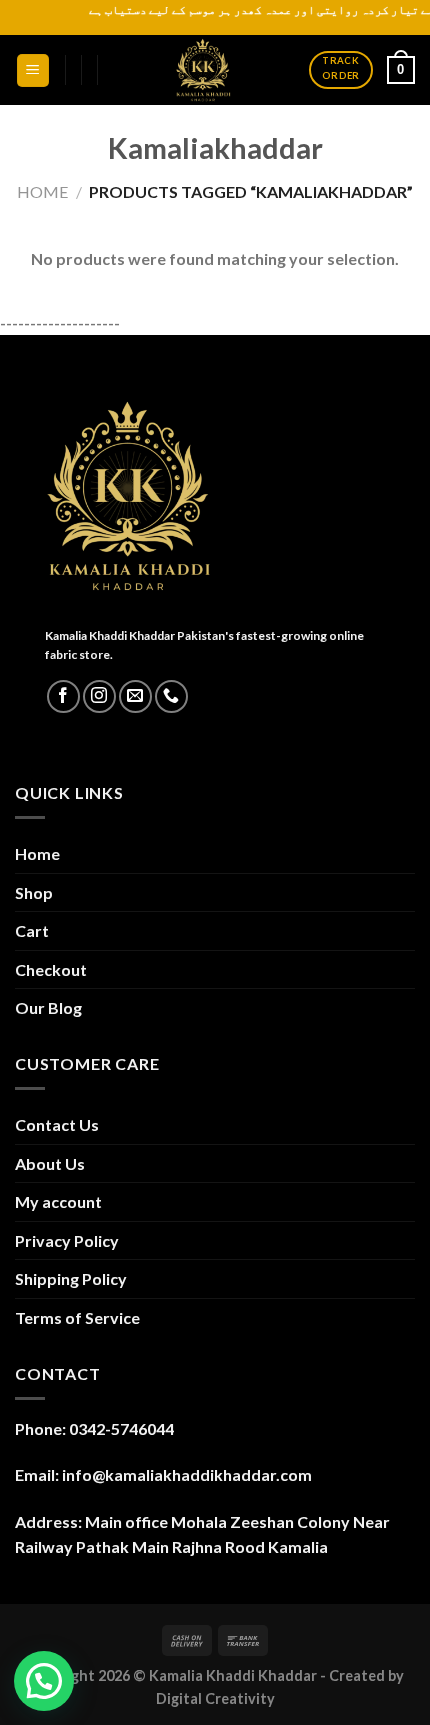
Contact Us (57, 1124)
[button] (44, 1681)
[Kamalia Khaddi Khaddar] (203, 70)
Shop (34, 892)
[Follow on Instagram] (99, 696)
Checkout (51, 969)
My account (58, 1201)
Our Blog (48, 1007)
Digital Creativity (215, 1698)
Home (42, 191)
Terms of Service (77, 1317)
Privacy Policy (67, 1240)
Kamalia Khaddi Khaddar (233, 1675)
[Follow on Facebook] (63, 696)
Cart (32, 930)
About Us (50, 1163)
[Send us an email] (135, 696)
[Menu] (33, 70)
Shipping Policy (71, 1278)
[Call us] (171, 696)
